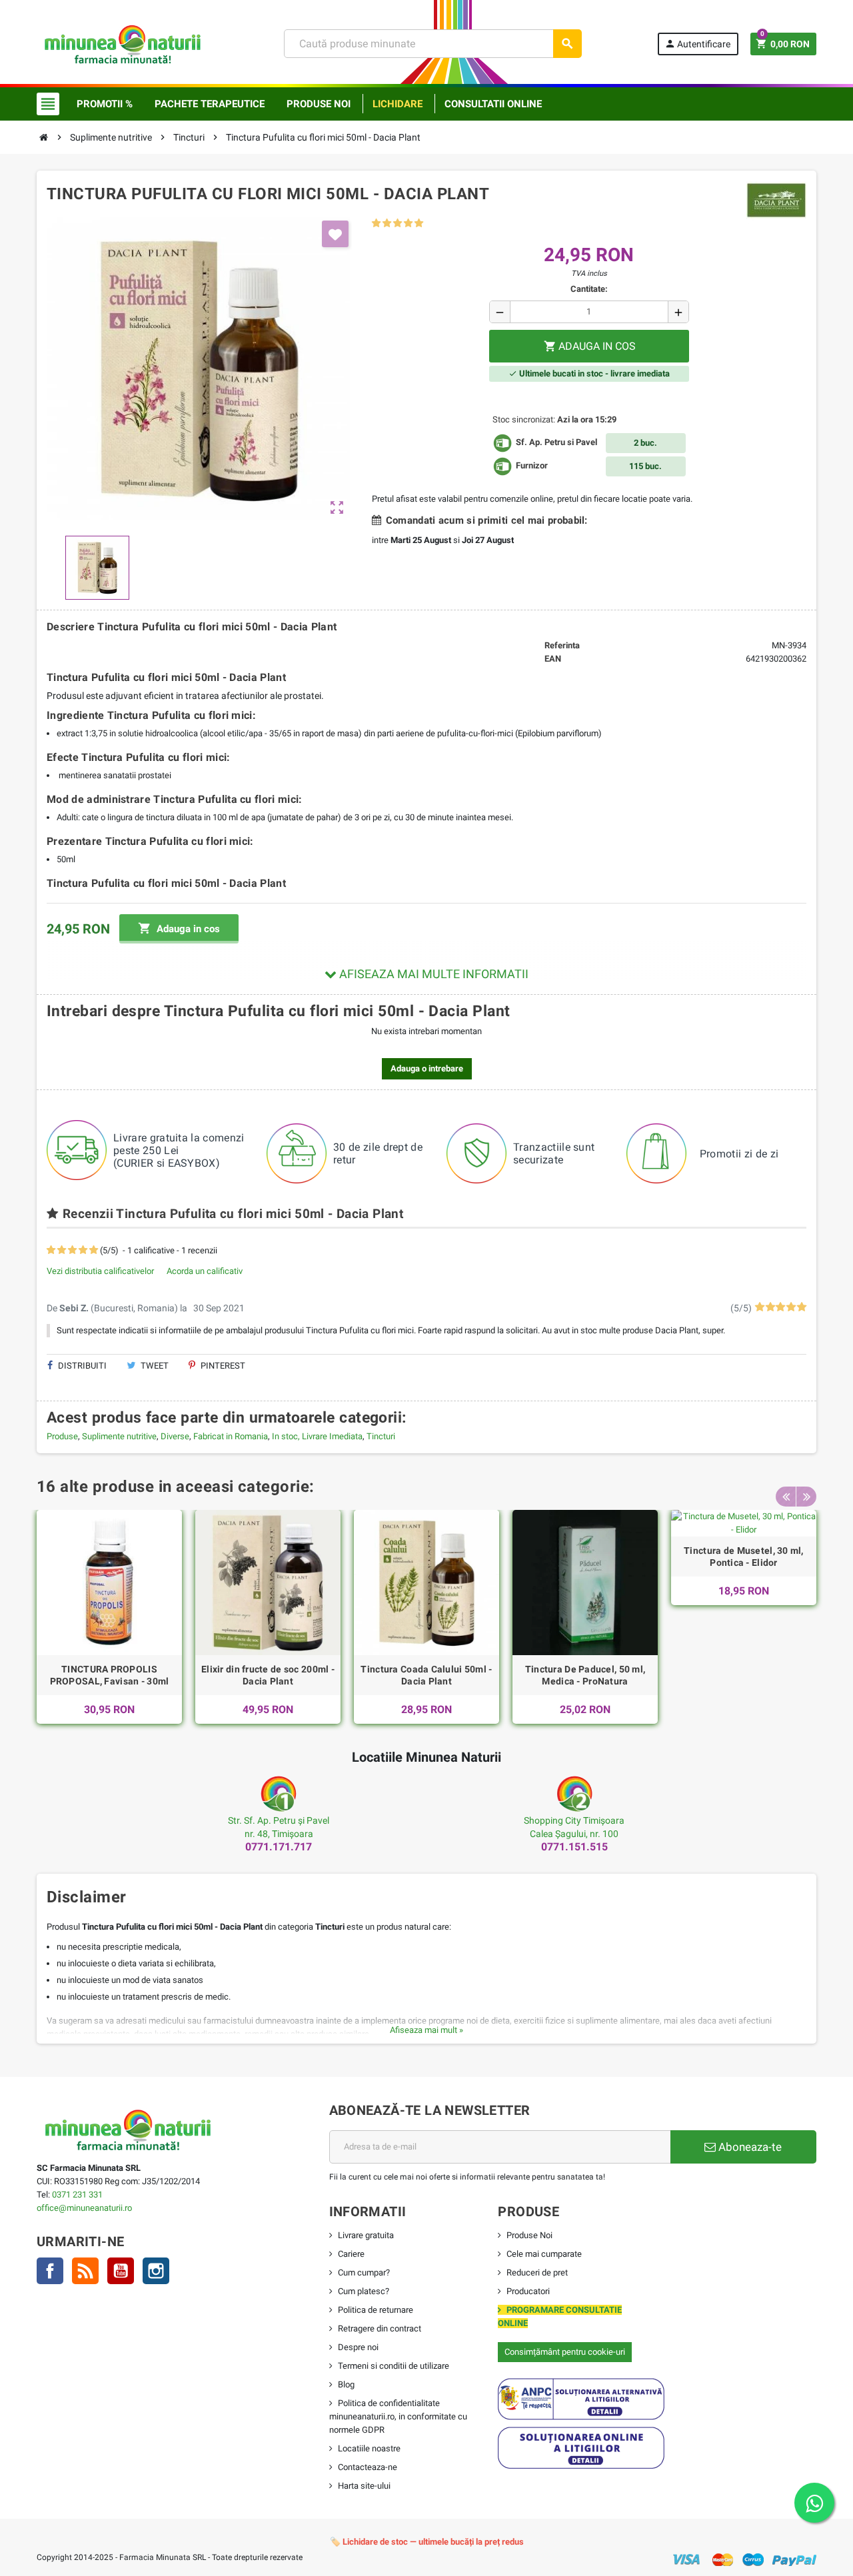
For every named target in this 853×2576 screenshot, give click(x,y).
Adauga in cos (179, 928)
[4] (408, 224)
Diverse (175, 1436)
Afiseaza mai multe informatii (432, 974)
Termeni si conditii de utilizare (394, 2366)
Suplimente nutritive (119, 1436)
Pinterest (222, 1366)
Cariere (351, 2254)
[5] (419, 224)
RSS (85, 2271)
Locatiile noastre (369, 2448)
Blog (346, 2384)
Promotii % (105, 104)
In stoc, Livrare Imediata (317, 1436)
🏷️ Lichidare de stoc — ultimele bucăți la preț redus (427, 2542)
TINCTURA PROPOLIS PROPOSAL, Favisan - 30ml (110, 1675)
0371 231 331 (77, 2195)
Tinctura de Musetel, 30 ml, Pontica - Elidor (744, 1557)
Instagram (156, 2271)
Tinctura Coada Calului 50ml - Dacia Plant (426, 1675)
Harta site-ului (364, 2486)
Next (806, 1497)
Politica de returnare (376, 2310)
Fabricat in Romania (231, 1436)
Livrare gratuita (366, 2235)
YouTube (121, 2271)
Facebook (50, 2271)
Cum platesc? (364, 2291)
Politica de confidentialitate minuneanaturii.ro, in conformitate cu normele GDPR (398, 2416)
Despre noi (358, 2347)
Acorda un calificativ (205, 1271)
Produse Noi (529, 2235)
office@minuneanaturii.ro (84, 2208)
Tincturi (381, 1436)
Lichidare (398, 104)
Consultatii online (493, 104)
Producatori (528, 2291)
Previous (786, 1497)
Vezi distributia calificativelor (100, 1271)
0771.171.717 (279, 1847)
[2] (387, 224)
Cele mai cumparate (544, 2254)
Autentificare (697, 44)
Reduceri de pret (537, 2272)
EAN (553, 659)
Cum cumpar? (364, 2272)
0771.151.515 (574, 1847)
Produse (62, 1436)
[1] (376, 224)
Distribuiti (81, 1366)
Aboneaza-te (749, 2147)
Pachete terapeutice (210, 104)
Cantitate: (589, 289)
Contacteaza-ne (368, 2467)
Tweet (154, 1366)
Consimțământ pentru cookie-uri (565, 2352)
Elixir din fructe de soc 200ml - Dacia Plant (268, 1675)
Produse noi (319, 104)
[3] (398, 224)
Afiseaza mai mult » (426, 2030)
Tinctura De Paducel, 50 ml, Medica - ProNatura (585, 1675)
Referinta (562, 645)
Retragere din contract (380, 2328)
